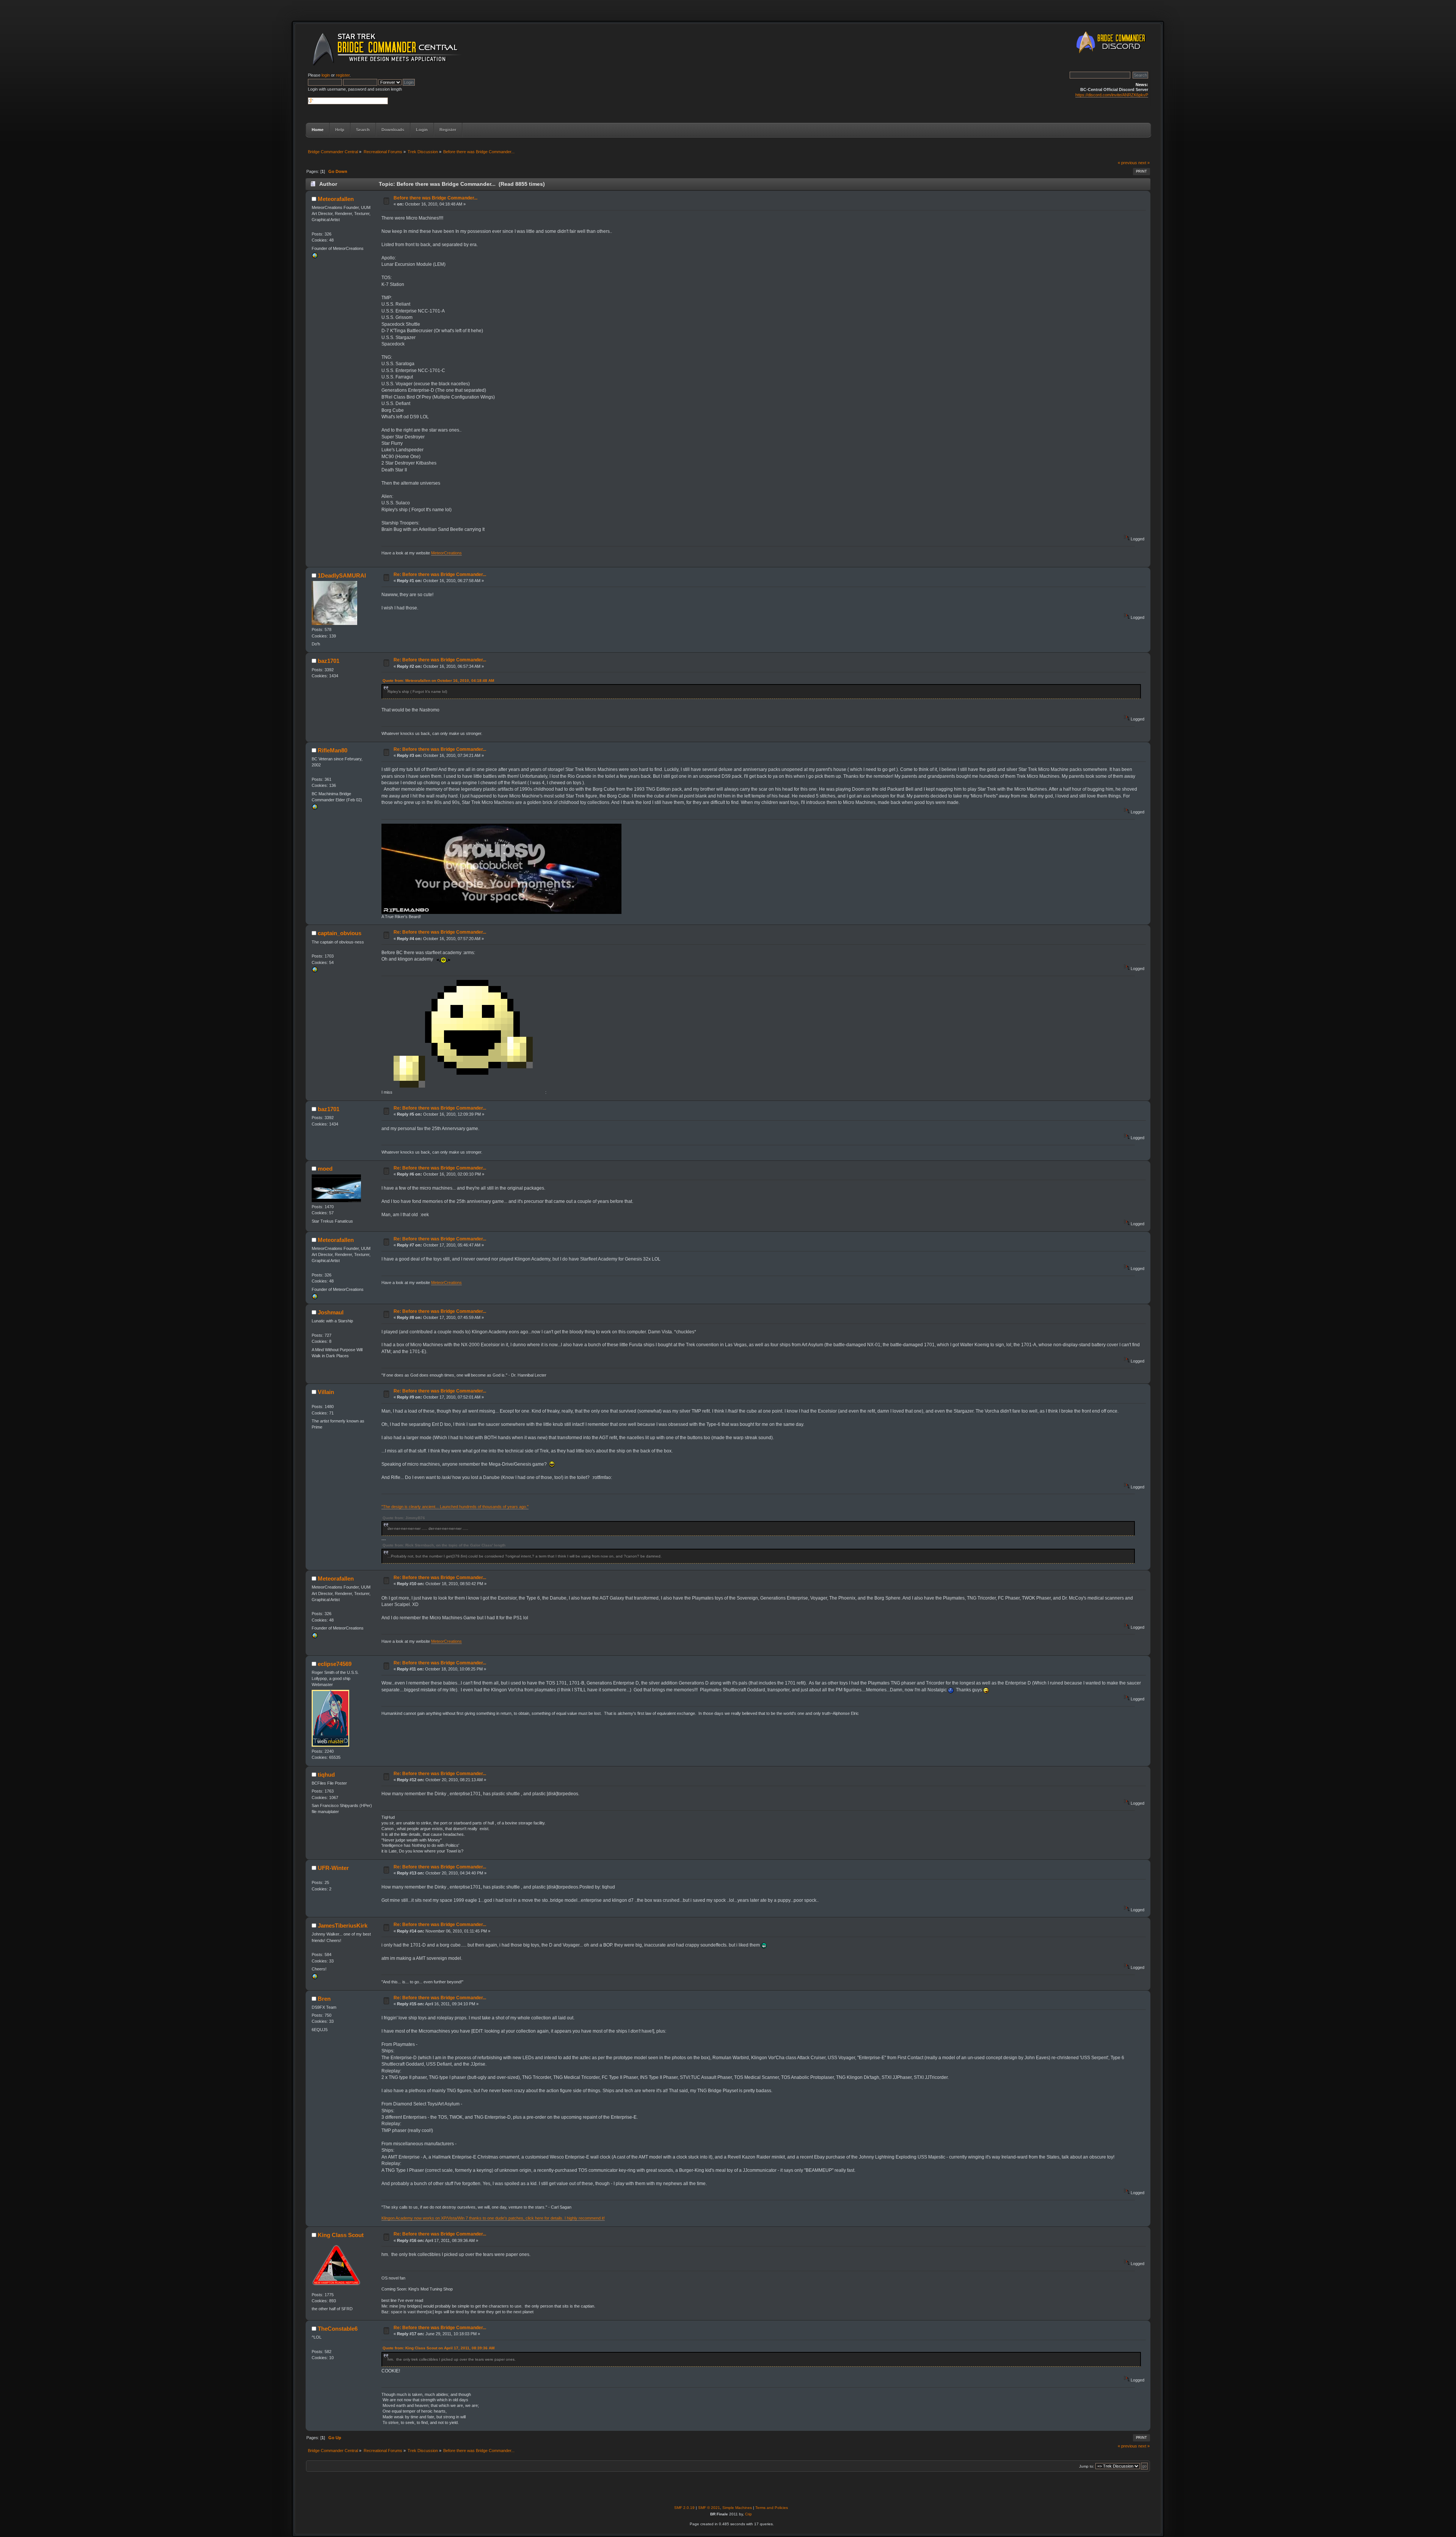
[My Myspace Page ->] (315, 1978)
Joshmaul (331, 1312)
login (326, 75)
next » (1144, 163)
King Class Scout (341, 2235)
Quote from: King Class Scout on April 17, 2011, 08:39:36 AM (439, 2348)
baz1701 (329, 661)
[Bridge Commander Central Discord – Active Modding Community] (1112, 55)
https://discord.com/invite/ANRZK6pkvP (1112, 95)
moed (325, 1169)
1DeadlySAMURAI (342, 575)
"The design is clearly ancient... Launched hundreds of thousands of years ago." (455, 1507)
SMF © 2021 (709, 2508)
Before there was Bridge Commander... (435, 198)
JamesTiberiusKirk (343, 1926)
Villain (326, 1392)
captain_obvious (340, 933)
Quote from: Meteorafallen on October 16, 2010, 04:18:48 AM (438, 681)
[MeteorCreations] (315, 257)
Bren (324, 1999)
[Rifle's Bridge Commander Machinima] (315, 809)
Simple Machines (737, 2508)
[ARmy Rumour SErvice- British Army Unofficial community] (315, 971)
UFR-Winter (333, 1868)
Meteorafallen (336, 199)
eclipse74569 (335, 1664)
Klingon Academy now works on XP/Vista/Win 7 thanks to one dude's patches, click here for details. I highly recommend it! (493, 2218)
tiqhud (326, 1775)
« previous (1127, 163)
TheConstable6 (338, 2329)
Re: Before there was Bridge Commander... (440, 575)
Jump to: (1087, 2466)
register (343, 75)
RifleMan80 (333, 750)
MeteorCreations (446, 553)
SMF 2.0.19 (684, 2508)
